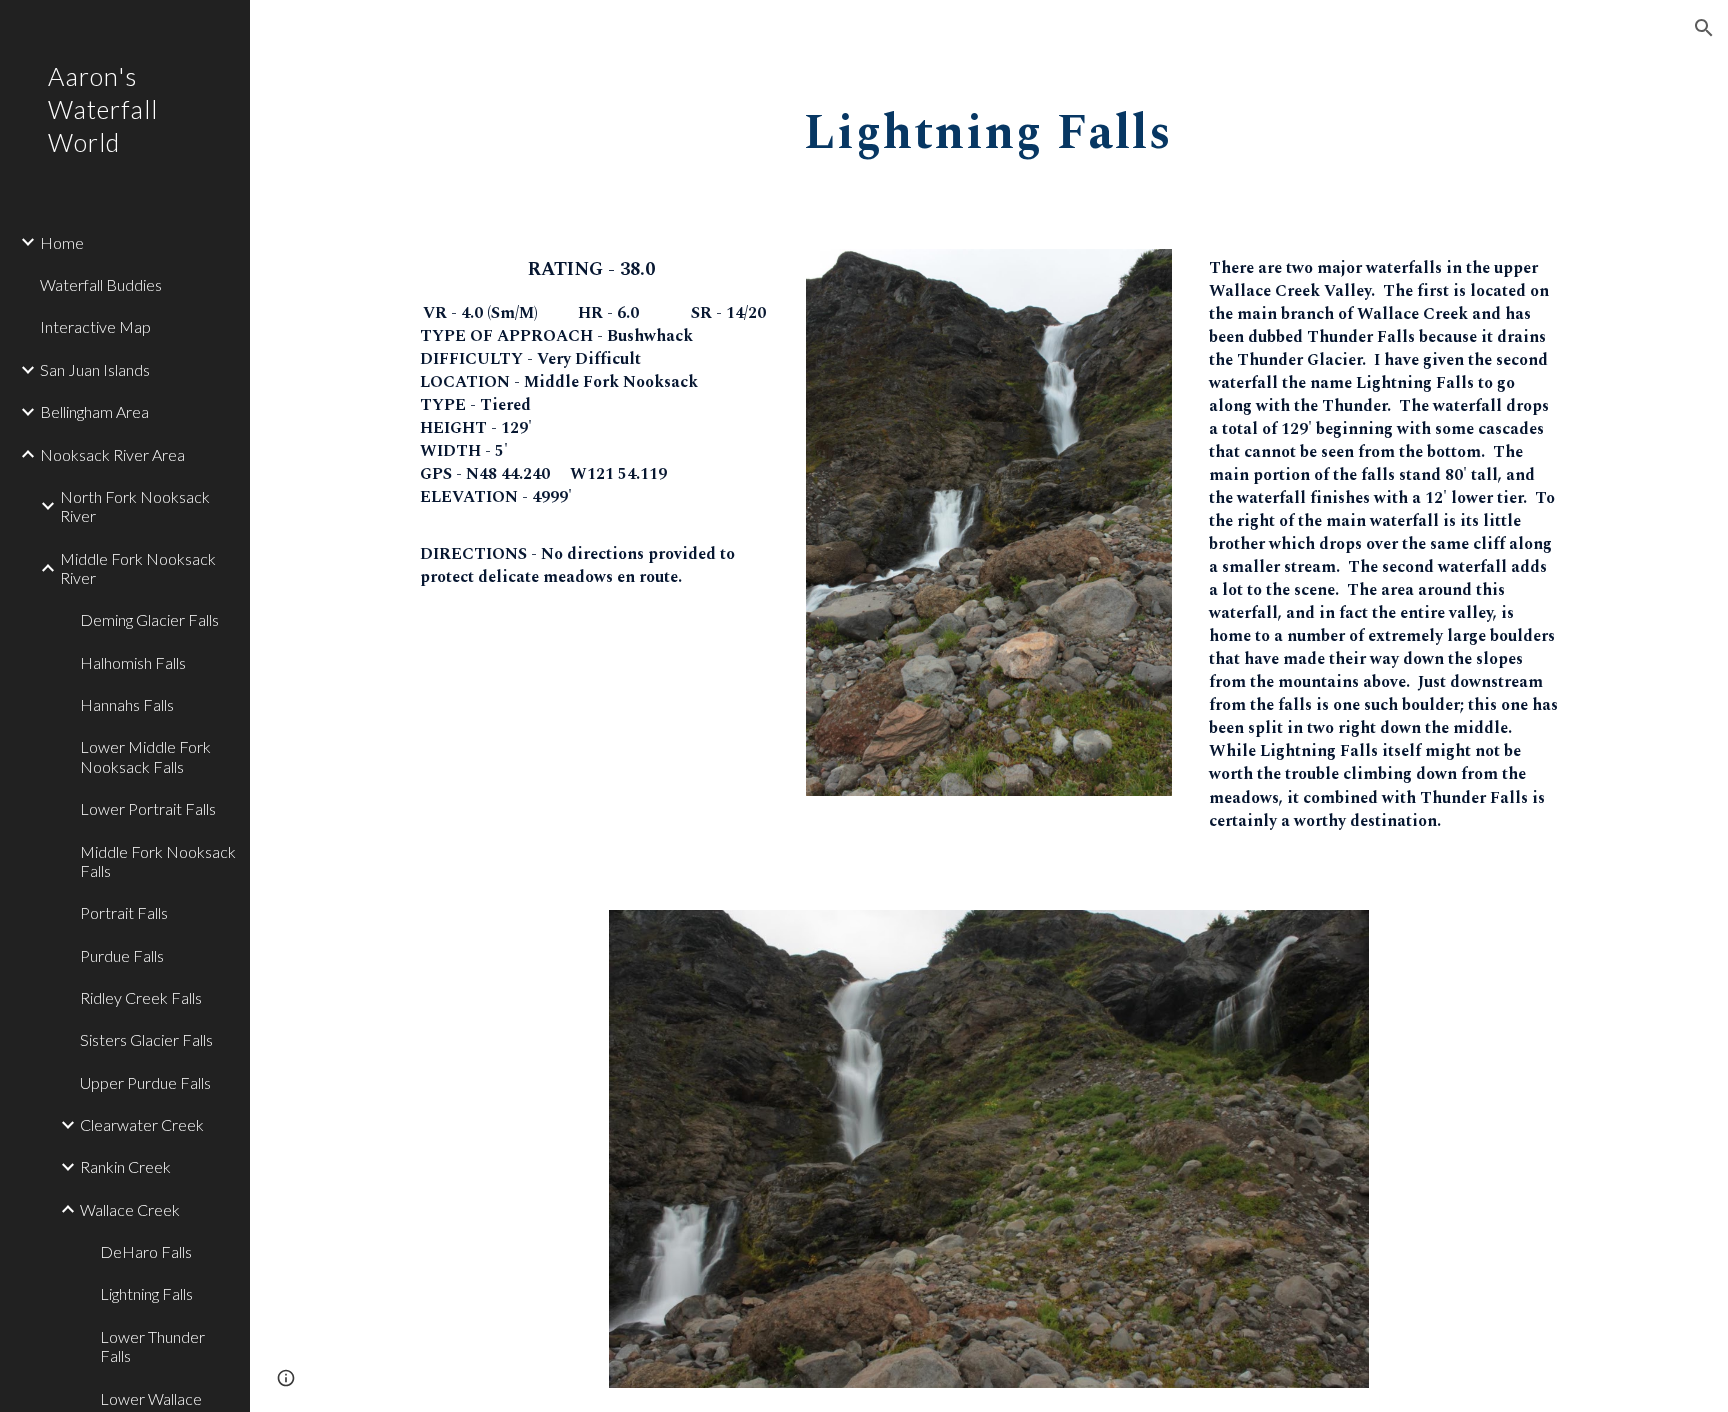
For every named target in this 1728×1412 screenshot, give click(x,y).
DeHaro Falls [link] (146, 1251)
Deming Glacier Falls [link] (149, 619)
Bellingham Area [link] (94, 411)
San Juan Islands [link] (95, 369)
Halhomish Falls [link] (133, 662)
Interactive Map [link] (95, 326)
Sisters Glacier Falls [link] (146, 1039)
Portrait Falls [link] (124, 912)
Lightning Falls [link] (146, 1293)
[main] (989, 126)
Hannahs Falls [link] (127, 704)
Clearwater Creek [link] (142, 1124)
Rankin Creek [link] (125, 1166)
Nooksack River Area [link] (112, 454)
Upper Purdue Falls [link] (145, 1082)
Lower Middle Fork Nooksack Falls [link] (145, 756)
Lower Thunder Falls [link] (152, 1346)
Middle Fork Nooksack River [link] (138, 568)
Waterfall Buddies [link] (101, 284)
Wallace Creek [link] (130, 1209)
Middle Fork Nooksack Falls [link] (158, 861)
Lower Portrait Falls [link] (148, 808)
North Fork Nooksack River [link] (135, 506)
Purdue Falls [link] (122, 955)
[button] (1704, 28)
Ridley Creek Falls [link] (141, 997)
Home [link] (62, 242)
